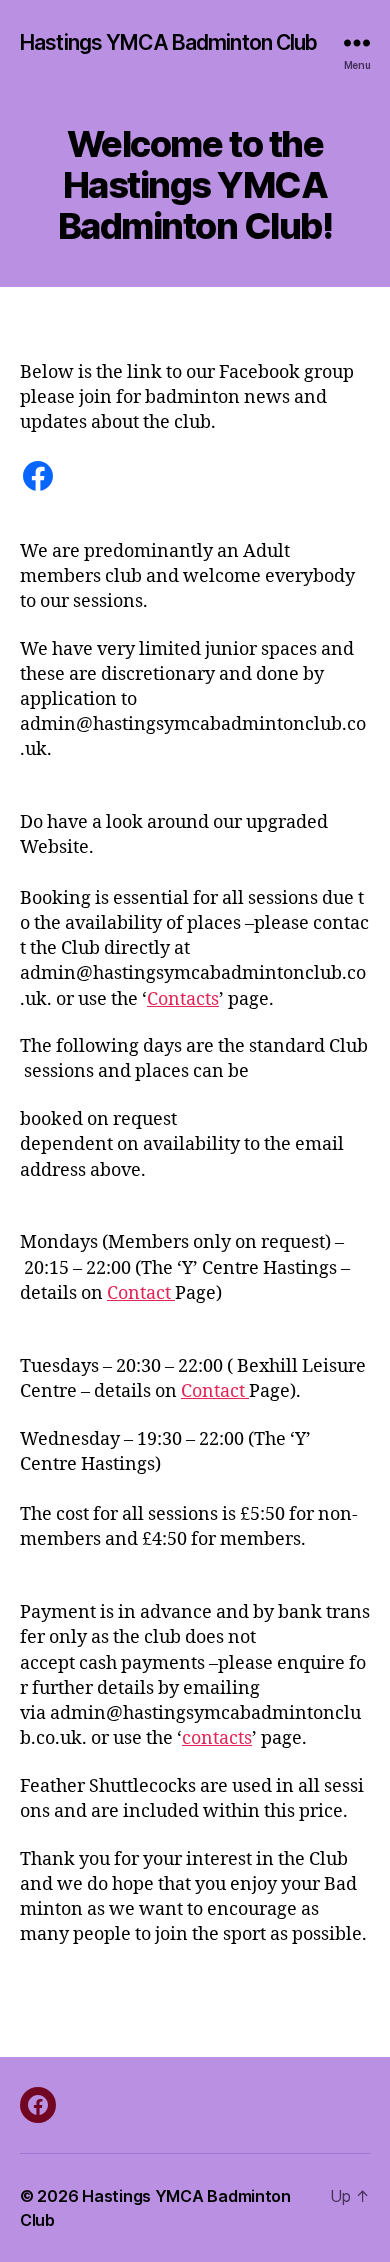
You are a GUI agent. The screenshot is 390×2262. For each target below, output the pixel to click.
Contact (141, 1293)
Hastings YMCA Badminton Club (169, 42)
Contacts (183, 999)
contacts (217, 1738)
